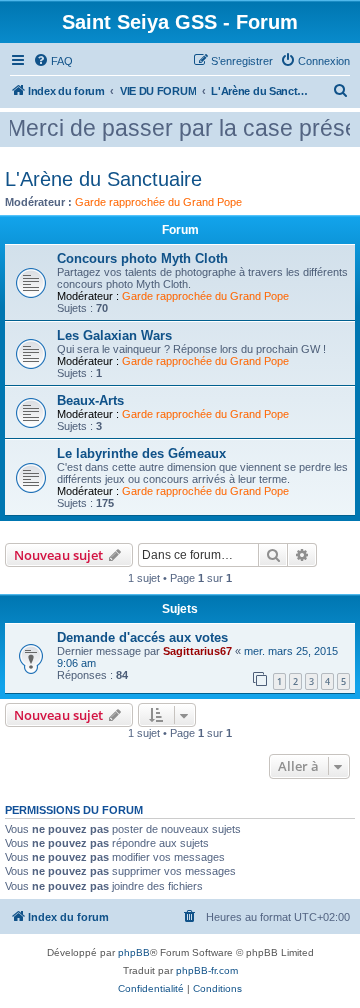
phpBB (134, 952)
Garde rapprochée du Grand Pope (158, 202)
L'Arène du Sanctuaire (103, 179)
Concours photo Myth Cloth (142, 258)
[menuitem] (53, 61)
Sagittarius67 (197, 651)
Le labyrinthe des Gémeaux (141, 453)
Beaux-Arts (90, 400)
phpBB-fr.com (207, 970)
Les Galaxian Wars (114, 335)
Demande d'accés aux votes (142, 637)
